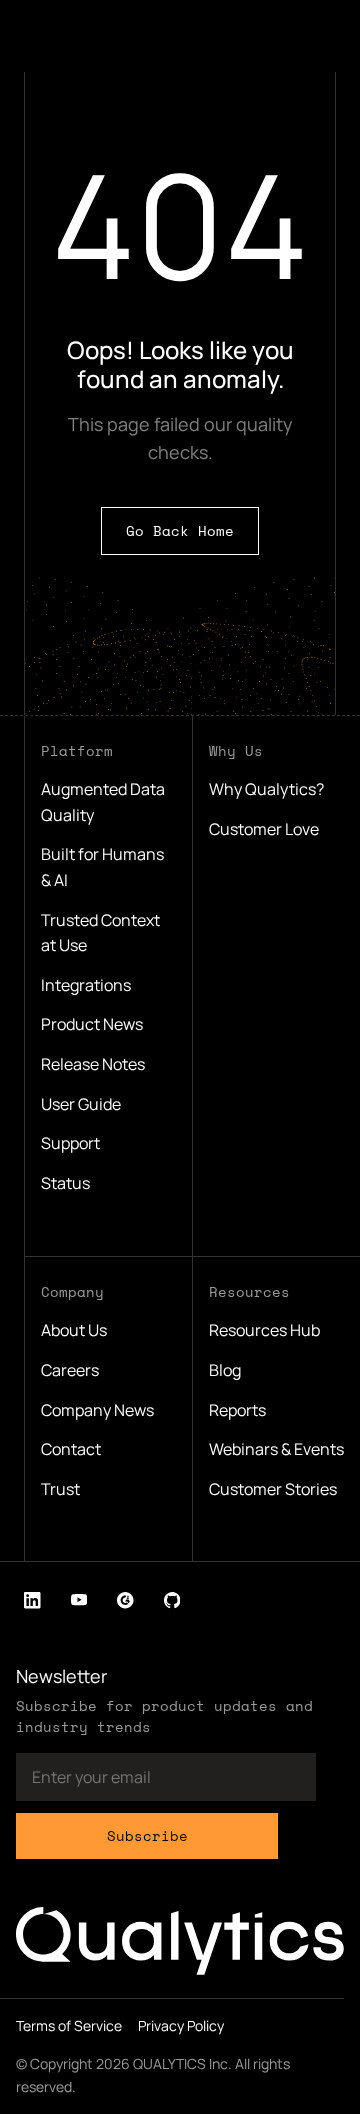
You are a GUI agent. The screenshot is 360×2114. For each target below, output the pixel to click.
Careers (70, 1370)
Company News (97, 1410)
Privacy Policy (181, 2025)
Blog (225, 1370)
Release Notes (93, 1064)
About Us (74, 1330)
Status (65, 1183)
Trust (60, 1489)
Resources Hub (264, 1330)
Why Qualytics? (266, 789)
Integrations (86, 985)
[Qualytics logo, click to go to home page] (180, 1941)
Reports (237, 1410)
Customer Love (264, 829)
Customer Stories (273, 1489)
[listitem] (32, 1600)
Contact (71, 1449)
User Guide (81, 1104)
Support (70, 1143)
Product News (92, 1024)
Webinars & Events (276, 1449)
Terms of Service (69, 2025)
